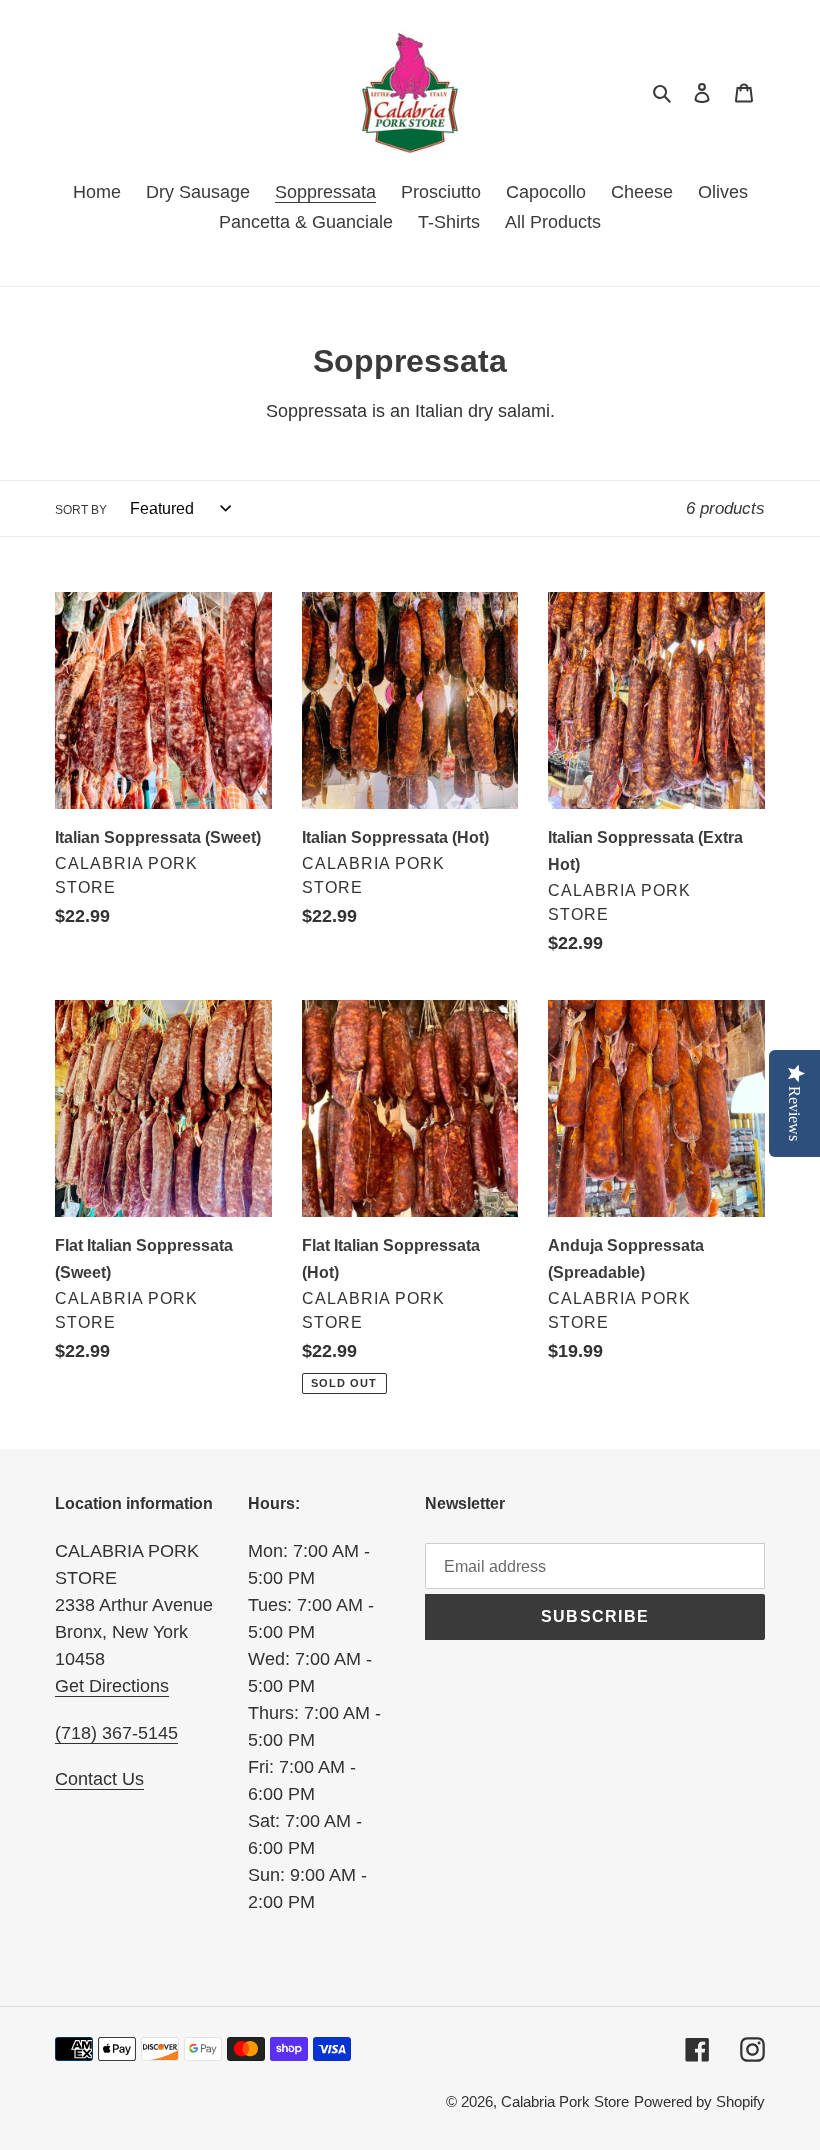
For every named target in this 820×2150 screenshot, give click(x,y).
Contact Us (99, 1779)
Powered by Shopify (699, 2101)
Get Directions (112, 1686)
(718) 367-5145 (116, 1733)
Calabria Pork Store (565, 2101)
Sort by (81, 510)
